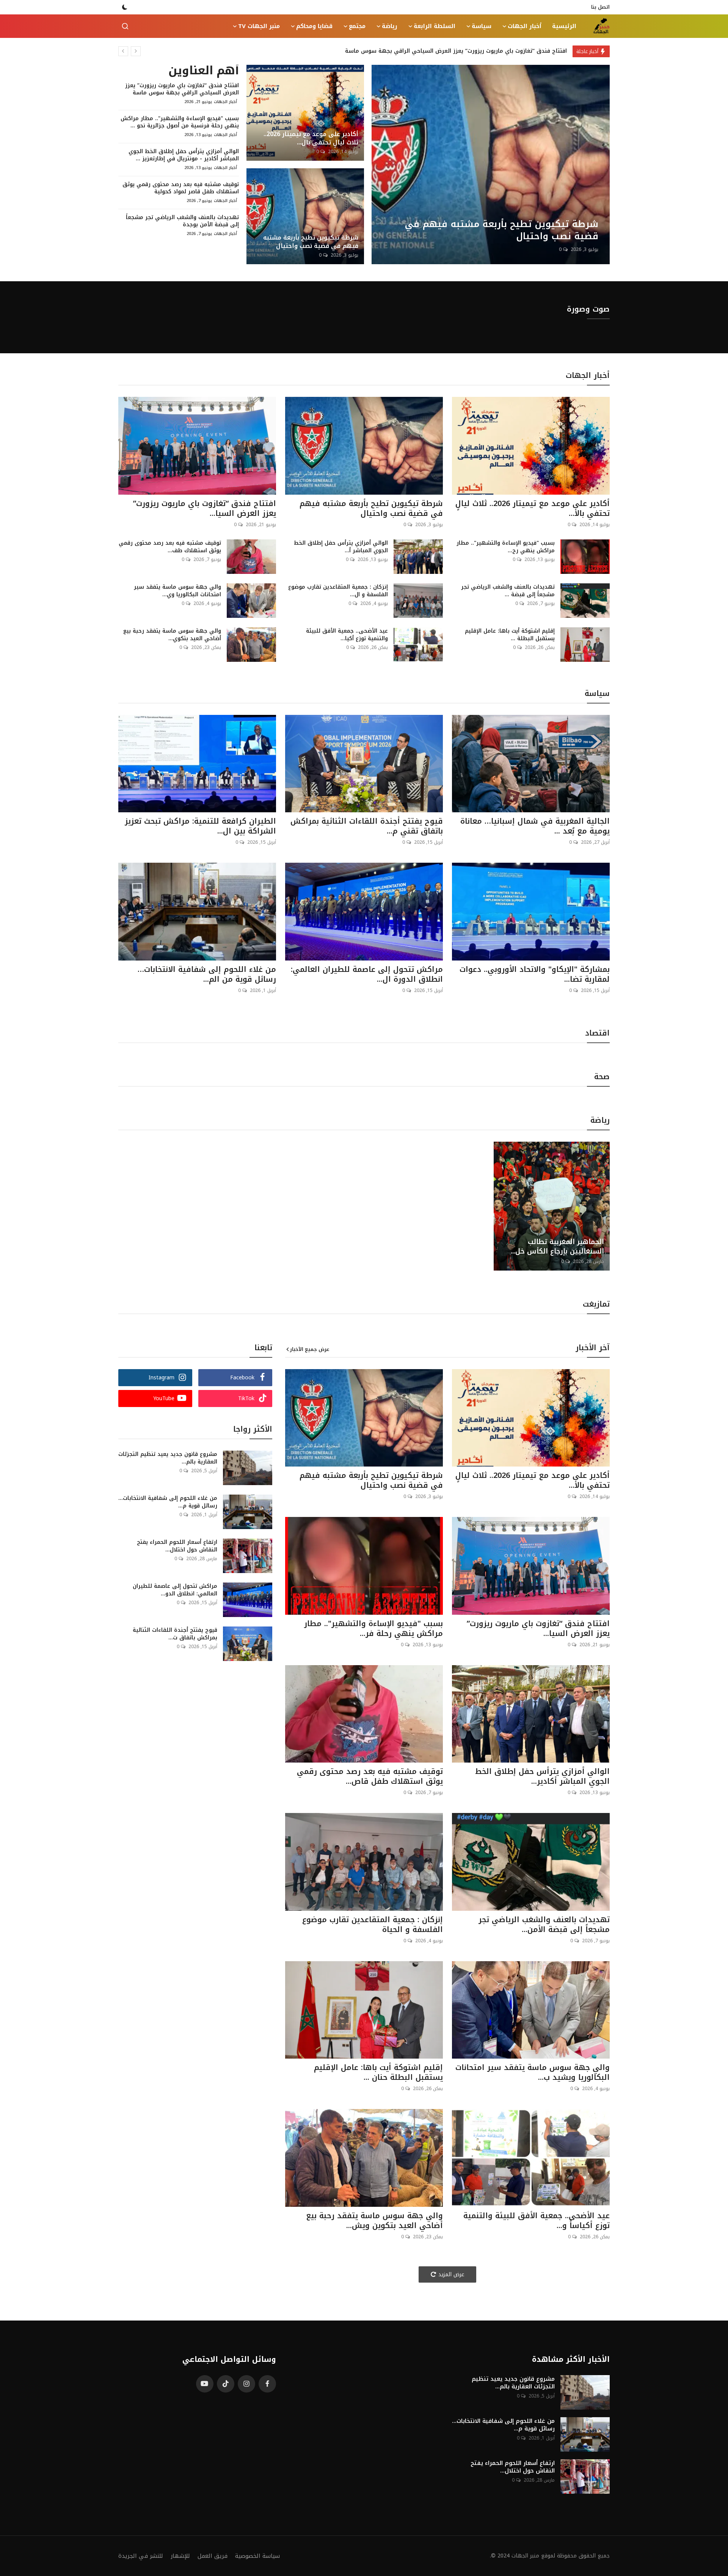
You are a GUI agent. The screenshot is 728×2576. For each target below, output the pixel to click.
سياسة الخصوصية (257, 2556)
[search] (125, 26)
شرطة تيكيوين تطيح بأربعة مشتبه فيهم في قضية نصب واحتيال (311, 242)
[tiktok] (226, 2384)
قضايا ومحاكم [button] (314, 26)
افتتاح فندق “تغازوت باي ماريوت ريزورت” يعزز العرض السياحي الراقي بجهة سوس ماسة (182, 89)
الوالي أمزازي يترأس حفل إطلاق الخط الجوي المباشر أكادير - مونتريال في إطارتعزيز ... (184, 155)
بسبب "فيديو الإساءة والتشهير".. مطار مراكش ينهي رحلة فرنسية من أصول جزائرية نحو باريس (447, 51)
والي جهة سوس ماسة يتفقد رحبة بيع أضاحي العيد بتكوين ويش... (374, 2220)
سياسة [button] (482, 26)
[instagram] (246, 2384)
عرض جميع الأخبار (310, 1349)
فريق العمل (213, 2556)
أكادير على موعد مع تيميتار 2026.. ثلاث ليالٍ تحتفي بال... (311, 138)
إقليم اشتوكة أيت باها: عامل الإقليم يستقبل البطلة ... (510, 635)
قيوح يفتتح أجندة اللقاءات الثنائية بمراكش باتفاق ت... (175, 1634)
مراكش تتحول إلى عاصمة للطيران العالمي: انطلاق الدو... (175, 1590)
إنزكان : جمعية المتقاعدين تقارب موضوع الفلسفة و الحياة (373, 1924)
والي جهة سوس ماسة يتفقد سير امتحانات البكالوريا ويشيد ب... (533, 2072)
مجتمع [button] (357, 26)
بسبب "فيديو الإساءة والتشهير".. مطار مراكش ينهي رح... (506, 547)
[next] (136, 51)
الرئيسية (564, 26)
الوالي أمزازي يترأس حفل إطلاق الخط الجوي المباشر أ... (341, 547)
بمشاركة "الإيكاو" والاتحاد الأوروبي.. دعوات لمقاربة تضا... (535, 974)
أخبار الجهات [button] (525, 26)
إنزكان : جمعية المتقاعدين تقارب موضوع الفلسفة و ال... (338, 591)
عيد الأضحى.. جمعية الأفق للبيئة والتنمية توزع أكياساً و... (537, 2220)
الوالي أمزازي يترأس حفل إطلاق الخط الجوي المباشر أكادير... (542, 1776)
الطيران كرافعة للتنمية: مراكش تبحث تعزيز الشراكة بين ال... (200, 826)
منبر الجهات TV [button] (259, 26)
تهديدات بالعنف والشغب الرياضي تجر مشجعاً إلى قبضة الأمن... (544, 1924)
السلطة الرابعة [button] (435, 26)
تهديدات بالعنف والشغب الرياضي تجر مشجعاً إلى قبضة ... (508, 591)
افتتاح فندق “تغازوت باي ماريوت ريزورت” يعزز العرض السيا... (205, 508)
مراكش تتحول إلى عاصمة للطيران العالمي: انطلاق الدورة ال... (367, 974)
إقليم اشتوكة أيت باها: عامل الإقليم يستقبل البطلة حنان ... (378, 2072)
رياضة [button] (390, 26)
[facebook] (267, 2384)
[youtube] (205, 2384)
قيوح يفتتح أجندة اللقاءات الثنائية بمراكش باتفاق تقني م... (367, 826)
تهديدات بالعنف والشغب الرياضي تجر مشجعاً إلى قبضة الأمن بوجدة (182, 221)
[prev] (123, 51)
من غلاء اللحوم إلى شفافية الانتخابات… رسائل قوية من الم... (207, 974)
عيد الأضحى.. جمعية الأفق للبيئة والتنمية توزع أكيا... (347, 635)
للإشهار (180, 2556)
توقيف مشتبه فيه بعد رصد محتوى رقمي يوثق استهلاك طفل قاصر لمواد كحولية (181, 188)
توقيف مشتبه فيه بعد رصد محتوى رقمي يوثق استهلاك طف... (170, 547)
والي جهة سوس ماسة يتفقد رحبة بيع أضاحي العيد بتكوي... (172, 635)
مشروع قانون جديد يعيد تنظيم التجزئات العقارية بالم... (168, 1458)
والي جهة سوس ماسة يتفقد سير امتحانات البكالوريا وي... (177, 591)
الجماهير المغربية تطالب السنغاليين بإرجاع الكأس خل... (557, 1247)
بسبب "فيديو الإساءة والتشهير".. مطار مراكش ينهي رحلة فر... (373, 1628)
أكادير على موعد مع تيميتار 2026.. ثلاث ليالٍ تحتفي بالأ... (533, 508)
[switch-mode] (125, 7)
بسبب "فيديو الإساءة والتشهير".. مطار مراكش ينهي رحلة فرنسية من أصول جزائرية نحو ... (180, 122)
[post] (491, 165)
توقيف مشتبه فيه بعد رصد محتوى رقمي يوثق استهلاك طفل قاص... (370, 1776)
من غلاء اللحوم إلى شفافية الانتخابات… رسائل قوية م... (168, 1502)
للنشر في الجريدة (141, 2556)
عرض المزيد (451, 2274)
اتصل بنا (600, 7)
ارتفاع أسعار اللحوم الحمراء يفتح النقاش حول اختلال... (177, 1546)
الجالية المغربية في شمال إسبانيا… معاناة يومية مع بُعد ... (535, 826)
